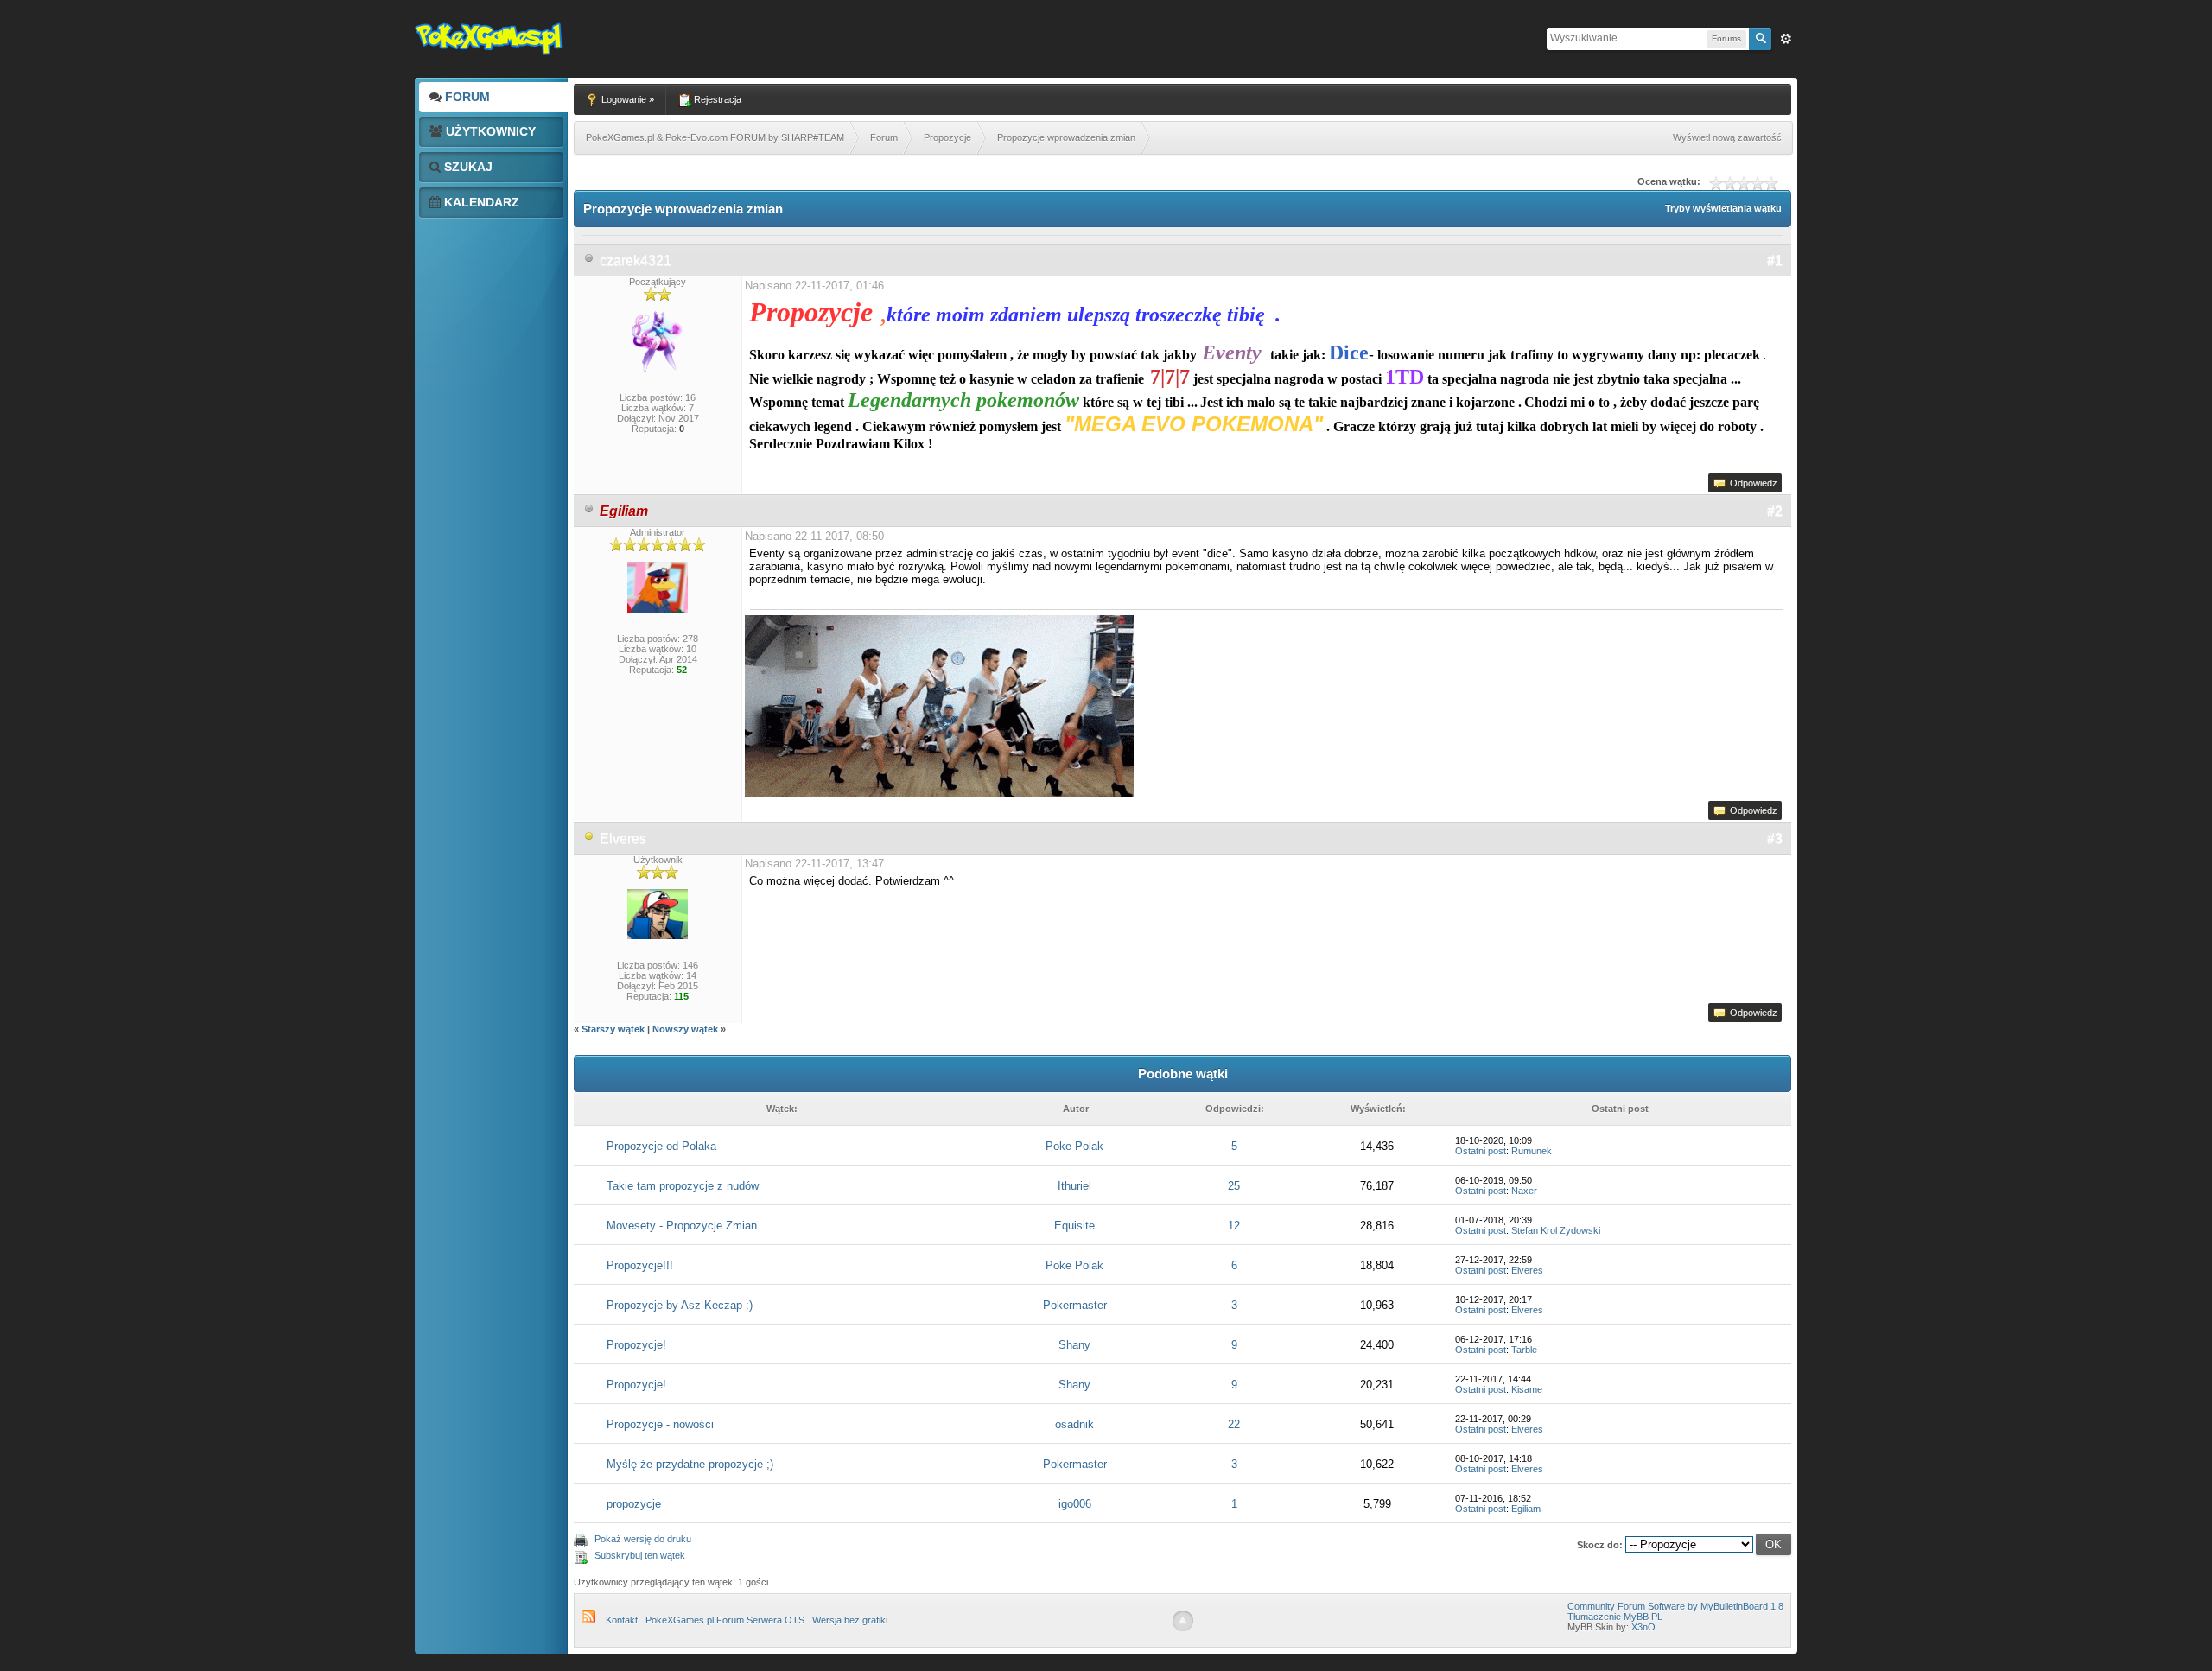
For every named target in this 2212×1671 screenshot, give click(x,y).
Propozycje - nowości (660, 1424)
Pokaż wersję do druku (643, 1539)
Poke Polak (1074, 1146)
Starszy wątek (613, 1029)
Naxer (1524, 1191)
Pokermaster (1075, 1305)
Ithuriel (1074, 1186)
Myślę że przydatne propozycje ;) (690, 1464)
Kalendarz (480, 202)
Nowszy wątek (685, 1029)
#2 (1775, 511)
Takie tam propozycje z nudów (683, 1186)
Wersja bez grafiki (850, 1620)
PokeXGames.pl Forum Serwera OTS (725, 1620)
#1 (1775, 260)
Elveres (623, 839)
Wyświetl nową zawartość (1727, 137)
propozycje (634, 1504)
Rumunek (1532, 1151)
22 (1234, 1424)
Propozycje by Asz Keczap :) (680, 1305)
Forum (466, 97)
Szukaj (467, 167)
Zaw (1786, 39)
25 (1234, 1186)
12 (1234, 1226)
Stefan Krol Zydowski (1556, 1230)
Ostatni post (1481, 1151)
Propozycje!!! (640, 1265)
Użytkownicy (489, 131)
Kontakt (622, 1620)
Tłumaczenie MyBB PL (1615, 1617)
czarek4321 (636, 260)
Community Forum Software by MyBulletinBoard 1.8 (1675, 1606)
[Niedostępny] (589, 839)
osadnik (1074, 1424)
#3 (1775, 839)
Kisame (1527, 1389)
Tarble (1524, 1350)
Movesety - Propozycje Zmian (682, 1226)
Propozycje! (636, 1345)
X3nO (1643, 1627)
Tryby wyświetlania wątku (1723, 208)
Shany (1074, 1345)
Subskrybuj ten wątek (640, 1555)
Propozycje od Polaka (661, 1146)
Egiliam (1526, 1509)
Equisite (1074, 1226)
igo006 (1075, 1504)
